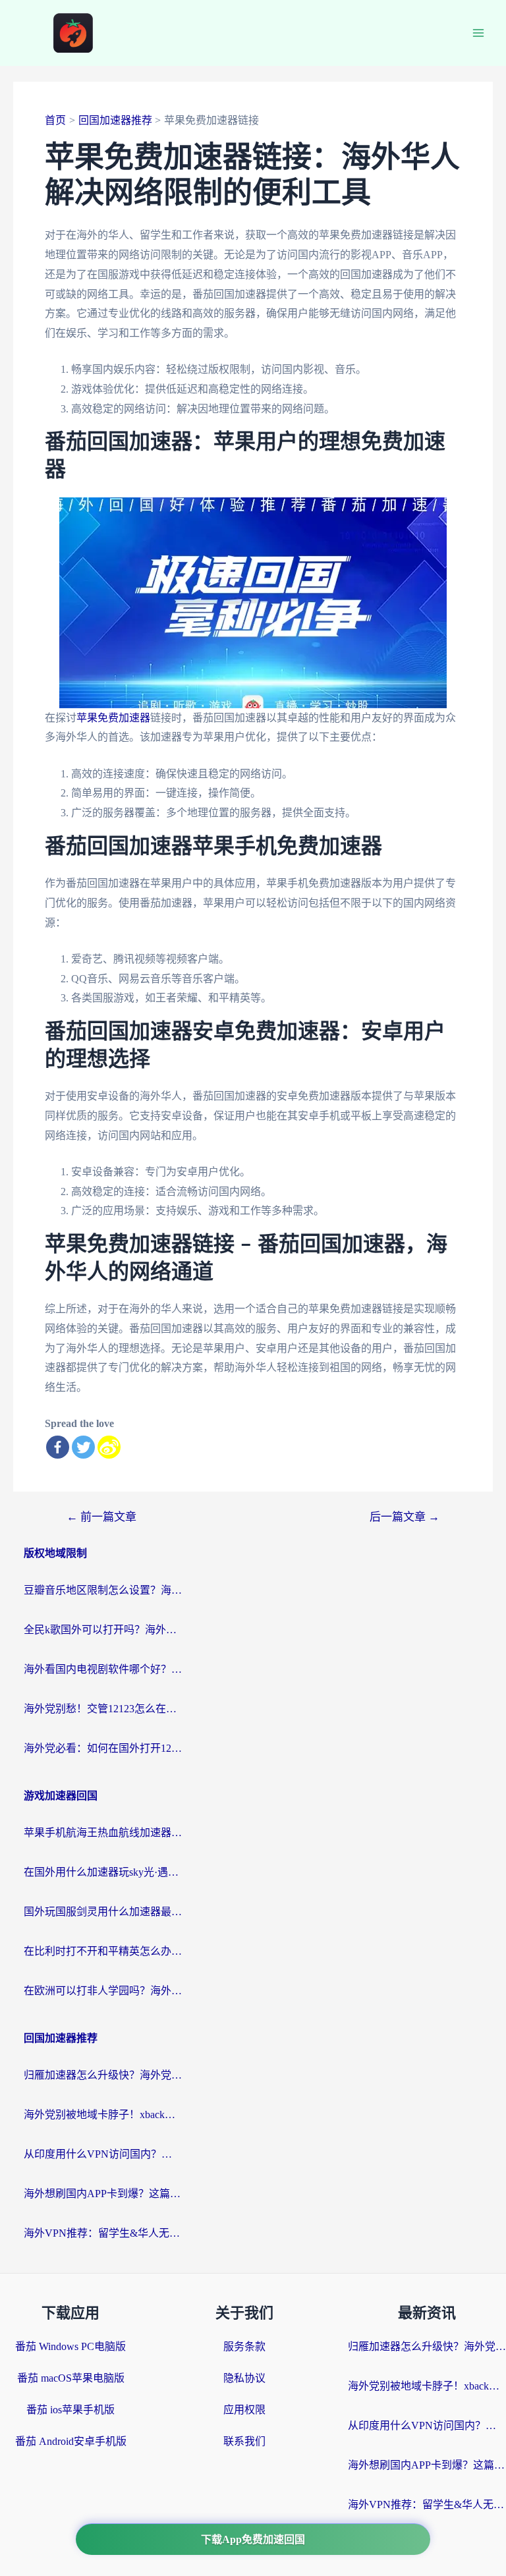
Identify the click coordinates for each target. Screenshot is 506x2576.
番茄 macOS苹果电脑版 (71, 2378)
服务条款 (244, 2346)
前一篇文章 (101, 1517)
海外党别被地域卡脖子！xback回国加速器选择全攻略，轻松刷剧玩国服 (103, 2114)
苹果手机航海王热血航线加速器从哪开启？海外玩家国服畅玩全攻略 (103, 1833)
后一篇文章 (405, 1517)
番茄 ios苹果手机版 (70, 2410)
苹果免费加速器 (113, 718)
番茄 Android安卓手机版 (71, 2441)
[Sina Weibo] (109, 1447)
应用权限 (244, 2410)
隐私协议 (244, 2378)
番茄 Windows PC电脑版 (70, 2346)
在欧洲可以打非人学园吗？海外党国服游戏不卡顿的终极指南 (103, 1991)
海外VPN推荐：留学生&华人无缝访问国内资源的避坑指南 (103, 2233)
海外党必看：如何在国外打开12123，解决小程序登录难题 (103, 1748)
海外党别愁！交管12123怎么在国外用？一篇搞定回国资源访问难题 (103, 1709)
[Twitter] (83, 1447)
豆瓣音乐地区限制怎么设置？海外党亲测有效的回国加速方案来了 (103, 1590)
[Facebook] (58, 1447)
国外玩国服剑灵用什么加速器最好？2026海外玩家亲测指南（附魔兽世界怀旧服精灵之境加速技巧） (103, 1912)
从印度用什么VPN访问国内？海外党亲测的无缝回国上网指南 (103, 2154)
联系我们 (244, 2441)
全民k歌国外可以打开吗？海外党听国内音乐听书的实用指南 (103, 1630)
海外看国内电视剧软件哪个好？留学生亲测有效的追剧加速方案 (103, 1669)
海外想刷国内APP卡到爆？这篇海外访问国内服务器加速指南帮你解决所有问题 (103, 2194)
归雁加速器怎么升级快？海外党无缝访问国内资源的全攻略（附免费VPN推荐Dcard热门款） (103, 2075)
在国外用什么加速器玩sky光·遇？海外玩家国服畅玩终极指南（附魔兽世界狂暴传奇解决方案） (103, 1872)
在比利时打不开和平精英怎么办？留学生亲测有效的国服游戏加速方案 (103, 1951)
